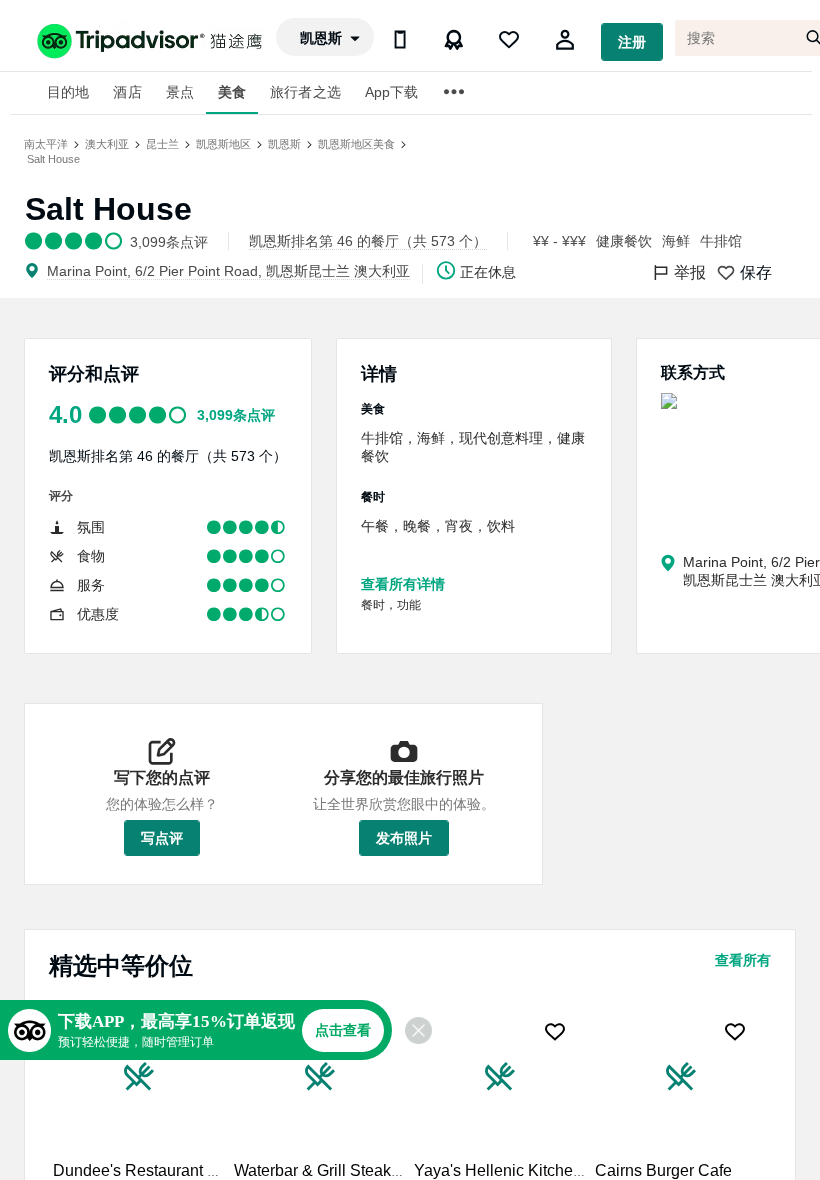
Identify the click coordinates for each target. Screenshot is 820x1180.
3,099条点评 (236, 415)
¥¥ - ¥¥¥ (559, 241)
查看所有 (743, 960)
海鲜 (676, 241)
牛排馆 (721, 241)
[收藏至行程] (555, 1032)
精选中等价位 (121, 965)
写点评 (162, 838)
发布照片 (404, 838)
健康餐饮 (624, 241)
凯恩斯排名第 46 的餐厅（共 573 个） (168, 456)
